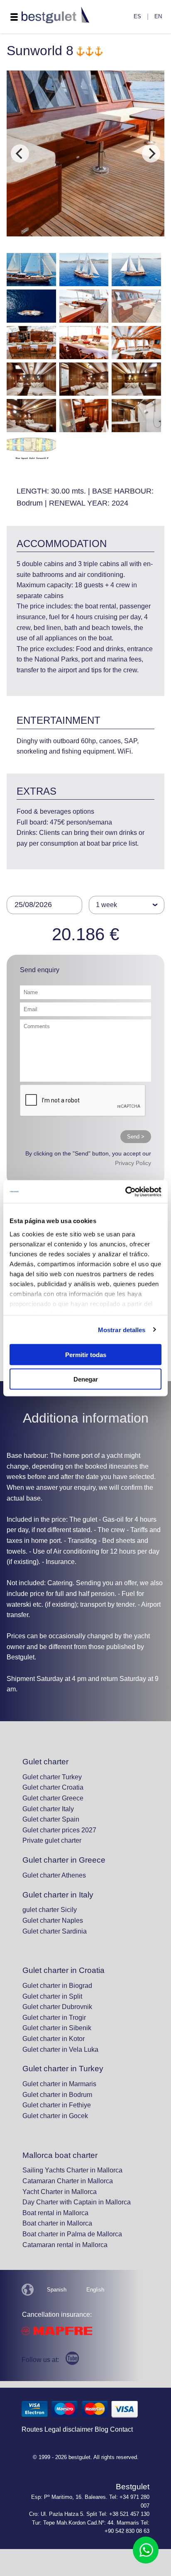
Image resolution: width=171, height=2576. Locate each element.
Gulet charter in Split (52, 1996)
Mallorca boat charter (60, 2155)
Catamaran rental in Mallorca (65, 2245)
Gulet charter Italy (48, 1809)
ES (137, 16)
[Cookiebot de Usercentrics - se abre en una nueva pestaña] (125, 1192)
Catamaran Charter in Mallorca (68, 2181)
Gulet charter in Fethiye (57, 2105)
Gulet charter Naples (53, 1920)
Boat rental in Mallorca (55, 2213)
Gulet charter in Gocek (55, 2116)
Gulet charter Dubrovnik (57, 2007)
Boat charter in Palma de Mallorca (72, 2234)
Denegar (86, 1379)
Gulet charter (45, 1762)
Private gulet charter (52, 1840)
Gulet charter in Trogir (54, 2018)
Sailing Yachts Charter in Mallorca (72, 2170)
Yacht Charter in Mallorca (60, 2192)
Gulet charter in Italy (58, 1895)
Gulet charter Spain (51, 1819)
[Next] (151, 153)
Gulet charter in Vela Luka (60, 2049)
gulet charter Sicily (50, 1910)
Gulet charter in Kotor (54, 2039)
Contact (121, 2429)
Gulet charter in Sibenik (57, 2028)
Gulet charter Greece (53, 1798)
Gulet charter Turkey (52, 1777)
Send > (136, 1137)
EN (158, 16)
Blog (101, 2429)
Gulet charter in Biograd (57, 1986)
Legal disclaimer (69, 2429)
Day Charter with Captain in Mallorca (77, 2202)
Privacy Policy (133, 1163)
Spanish (57, 2290)
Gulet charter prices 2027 (59, 1830)
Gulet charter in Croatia (64, 1970)
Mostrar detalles (122, 1329)
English (95, 2290)
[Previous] (20, 153)
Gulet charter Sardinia (55, 1931)
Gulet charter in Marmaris (59, 2084)
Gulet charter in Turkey (63, 2069)
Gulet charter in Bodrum (57, 2095)
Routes (32, 2429)
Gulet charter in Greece (64, 1860)
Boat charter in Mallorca (57, 2223)
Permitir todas (86, 1355)
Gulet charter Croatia (53, 1787)
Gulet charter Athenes (54, 1875)
